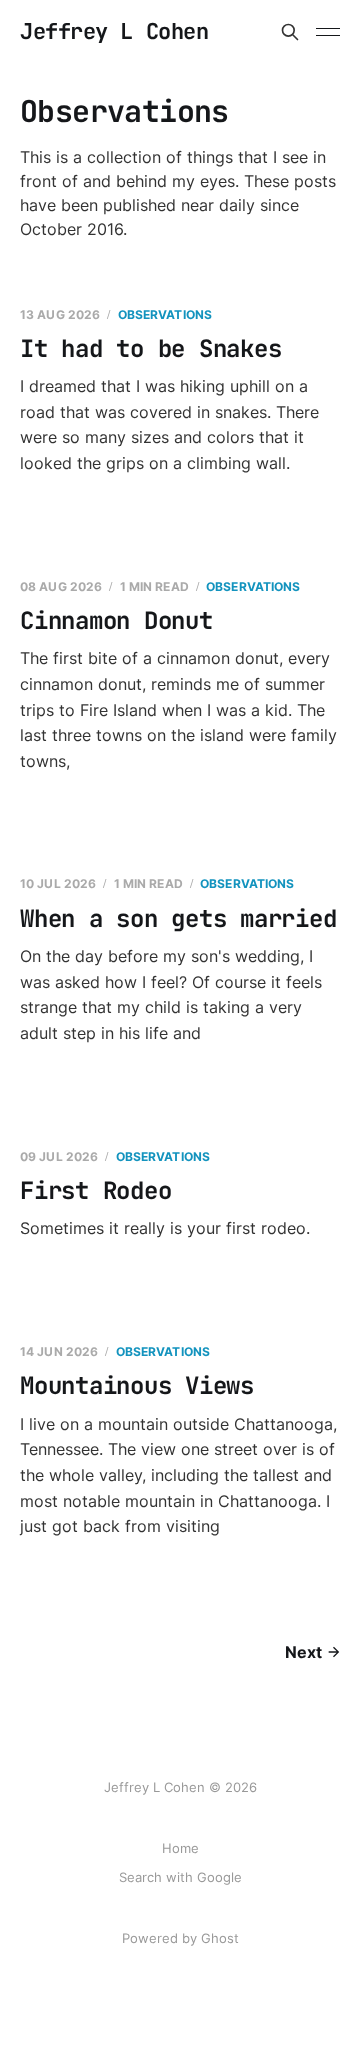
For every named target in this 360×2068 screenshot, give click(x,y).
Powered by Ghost (180, 1938)
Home (180, 1848)
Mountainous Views (137, 1385)
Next (303, 1652)
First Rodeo (95, 1190)
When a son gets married (178, 918)
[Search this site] (290, 32)
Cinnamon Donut (116, 620)
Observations (165, 314)
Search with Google (180, 1877)
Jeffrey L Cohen (114, 32)
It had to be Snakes (150, 348)
